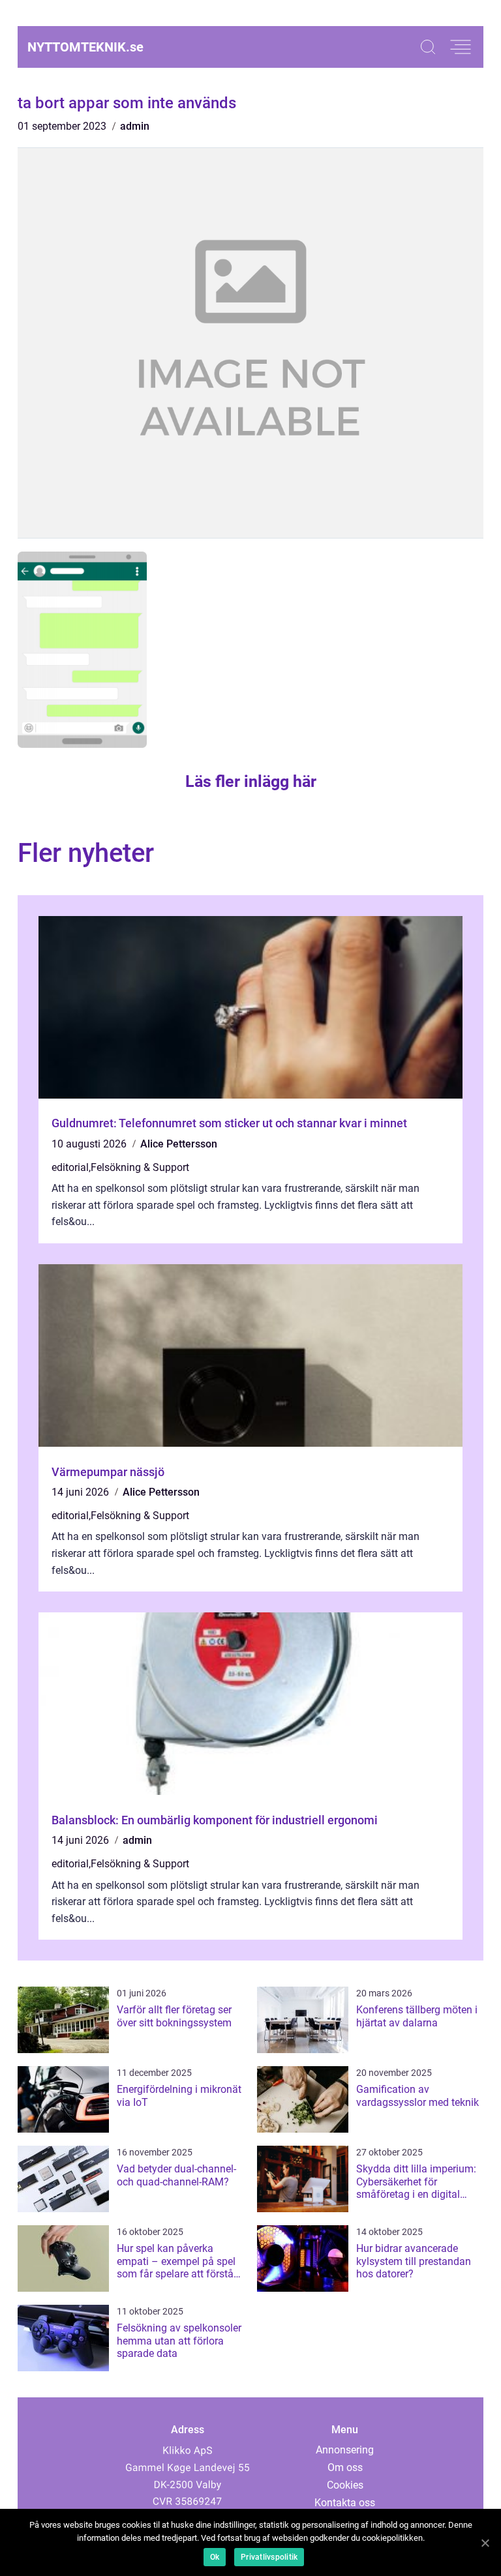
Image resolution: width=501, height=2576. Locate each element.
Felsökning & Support (140, 1167)
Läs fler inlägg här (251, 781)
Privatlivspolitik (269, 2557)
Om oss (345, 2467)
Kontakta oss (345, 2503)
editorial (70, 1167)
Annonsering (345, 2450)
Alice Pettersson (179, 1144)
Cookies (345, 2485)
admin (135, 126)
